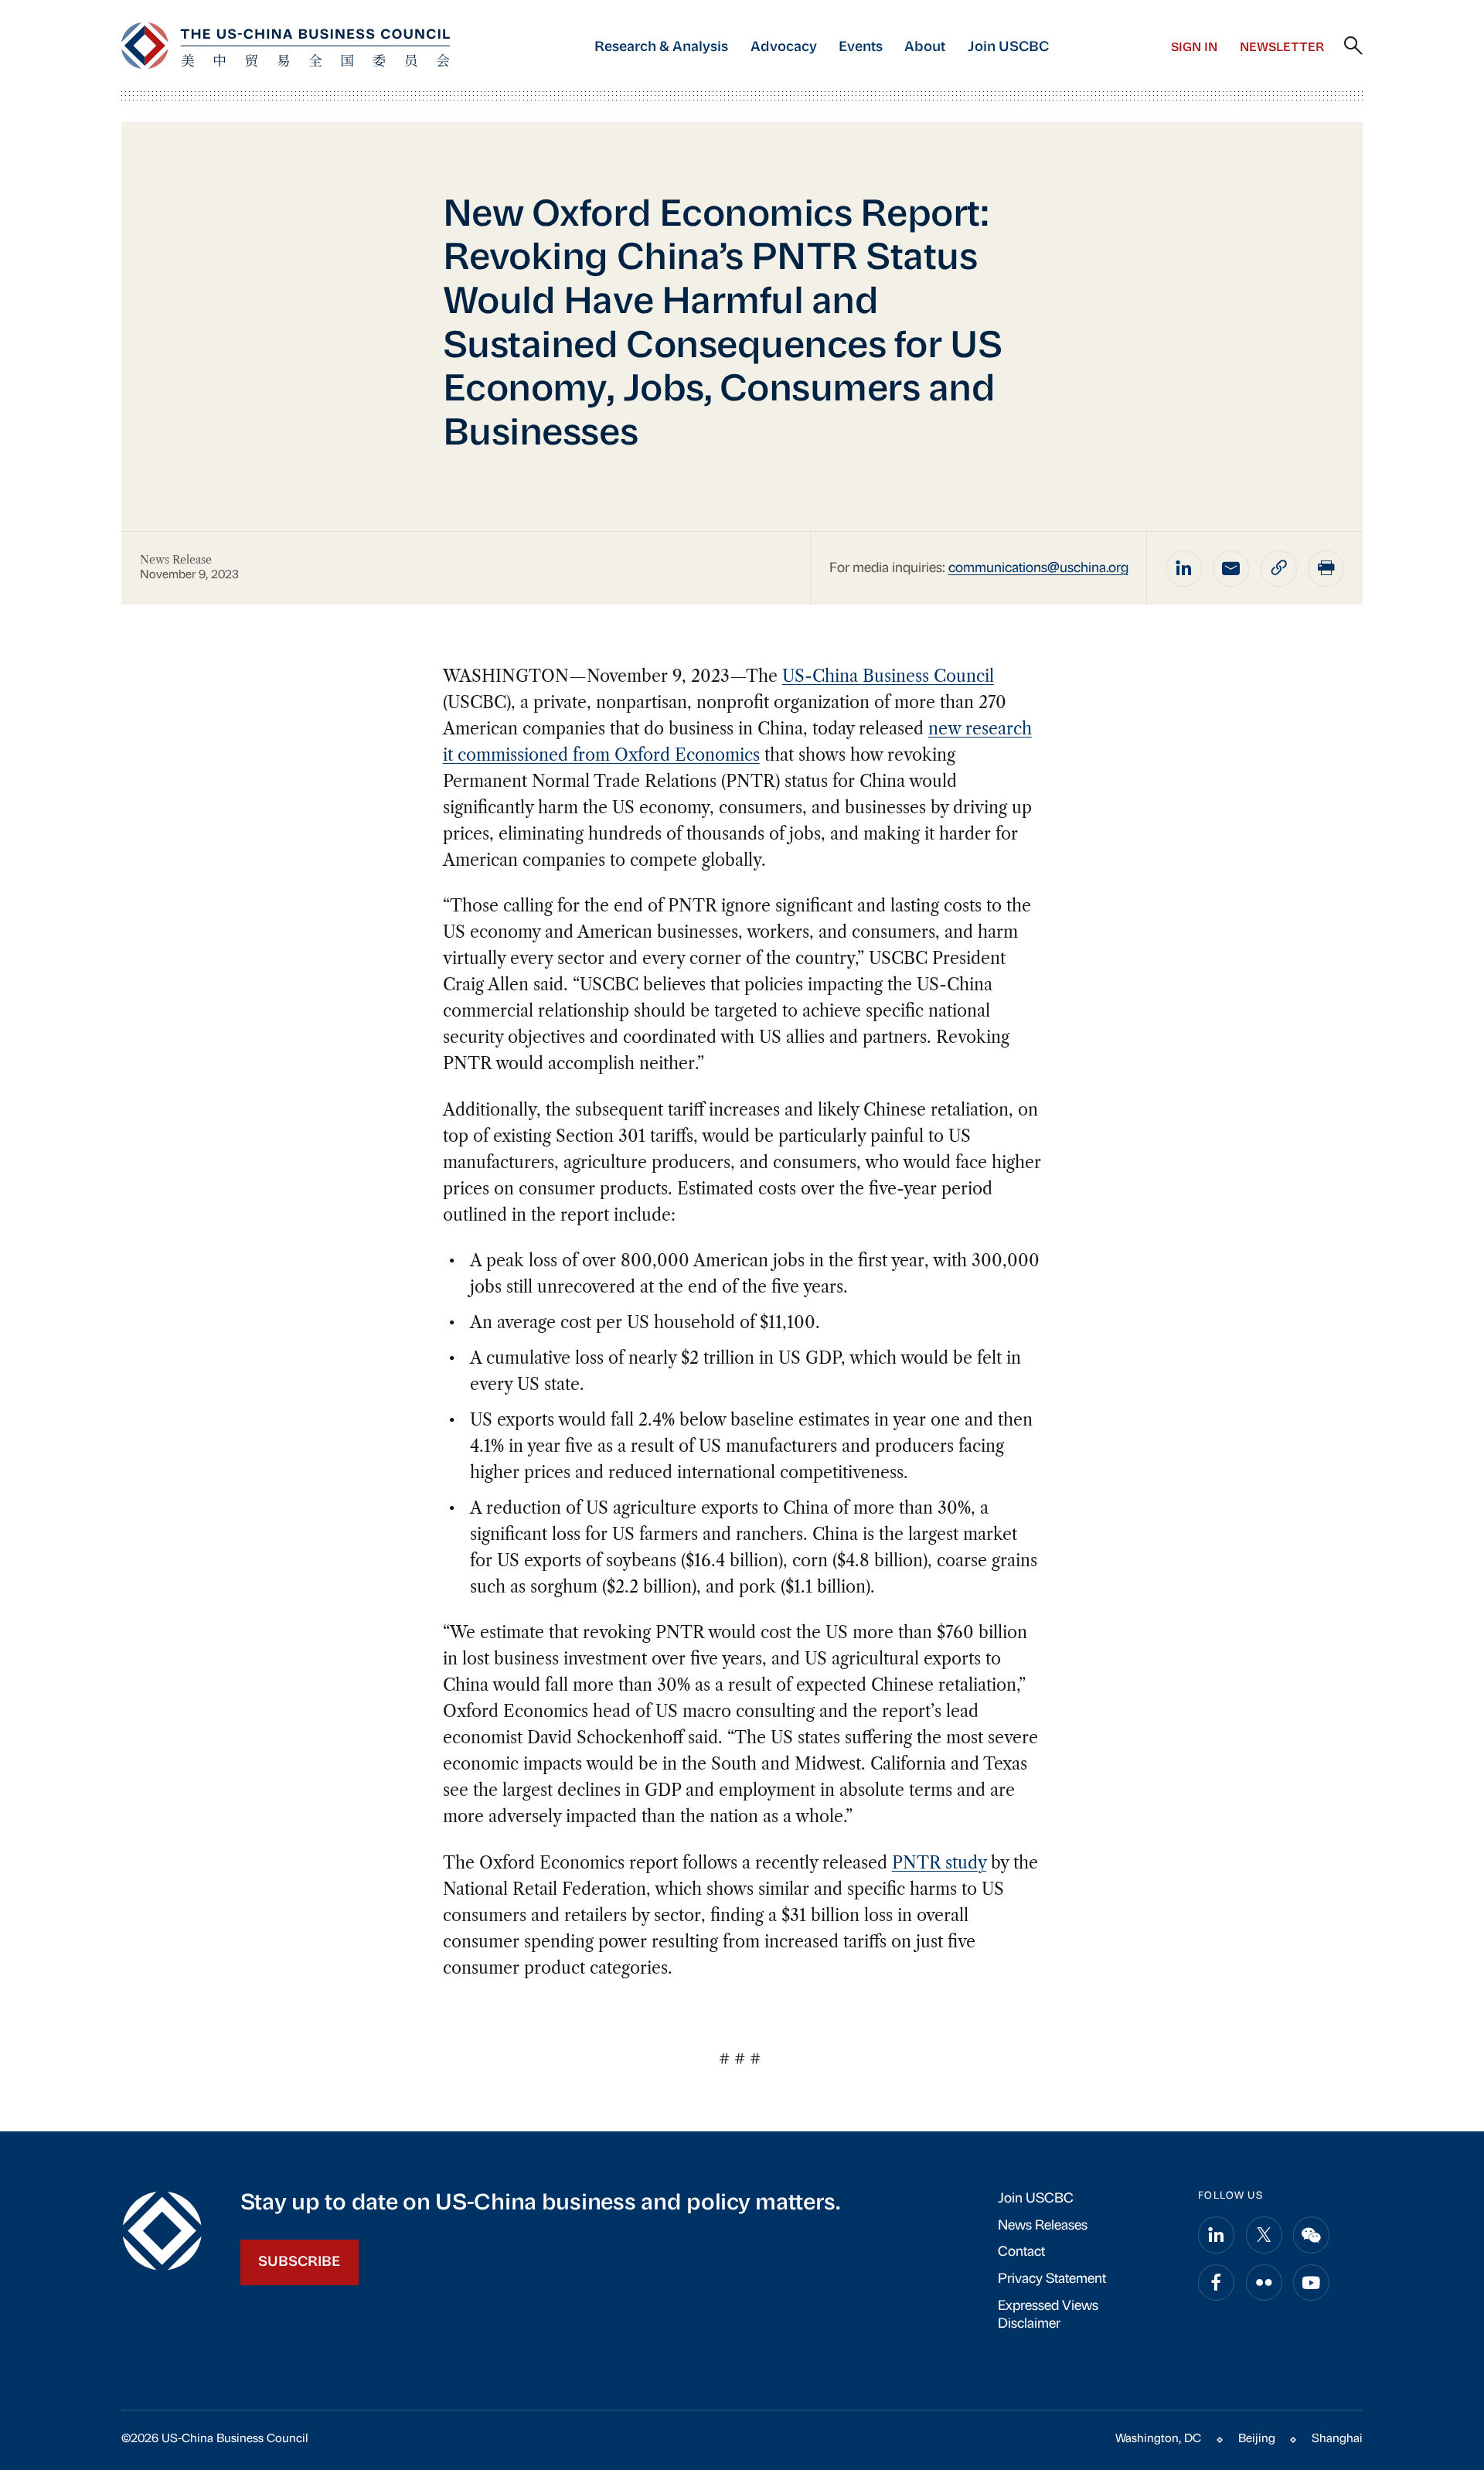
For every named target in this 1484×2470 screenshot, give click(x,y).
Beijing (1257, 2439)
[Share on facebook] (1216, 2283)
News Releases (1043, 2226)
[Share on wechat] (1311, 2235)
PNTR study (939, 1863)
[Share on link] (1279, 569)
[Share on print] (1326, 569)
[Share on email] (1231, 569)
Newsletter (1282, 48)
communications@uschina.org (1038, 569)
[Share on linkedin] (1184, 569)
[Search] (1353, 46)
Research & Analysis (661, 48)
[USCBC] (286, 46)
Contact (1021, 2252)
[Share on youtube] (1311, 2283)
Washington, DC (1158, 2439)
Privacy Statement (1052, 2279)
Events (861, 48)
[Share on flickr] (1264, 2283)
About (925, 48)
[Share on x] (1264, 2235)
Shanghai (1337, 2439)
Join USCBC (1008, 48)
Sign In (1194, 48)
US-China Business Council (888, 676)
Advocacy (784, 48)
